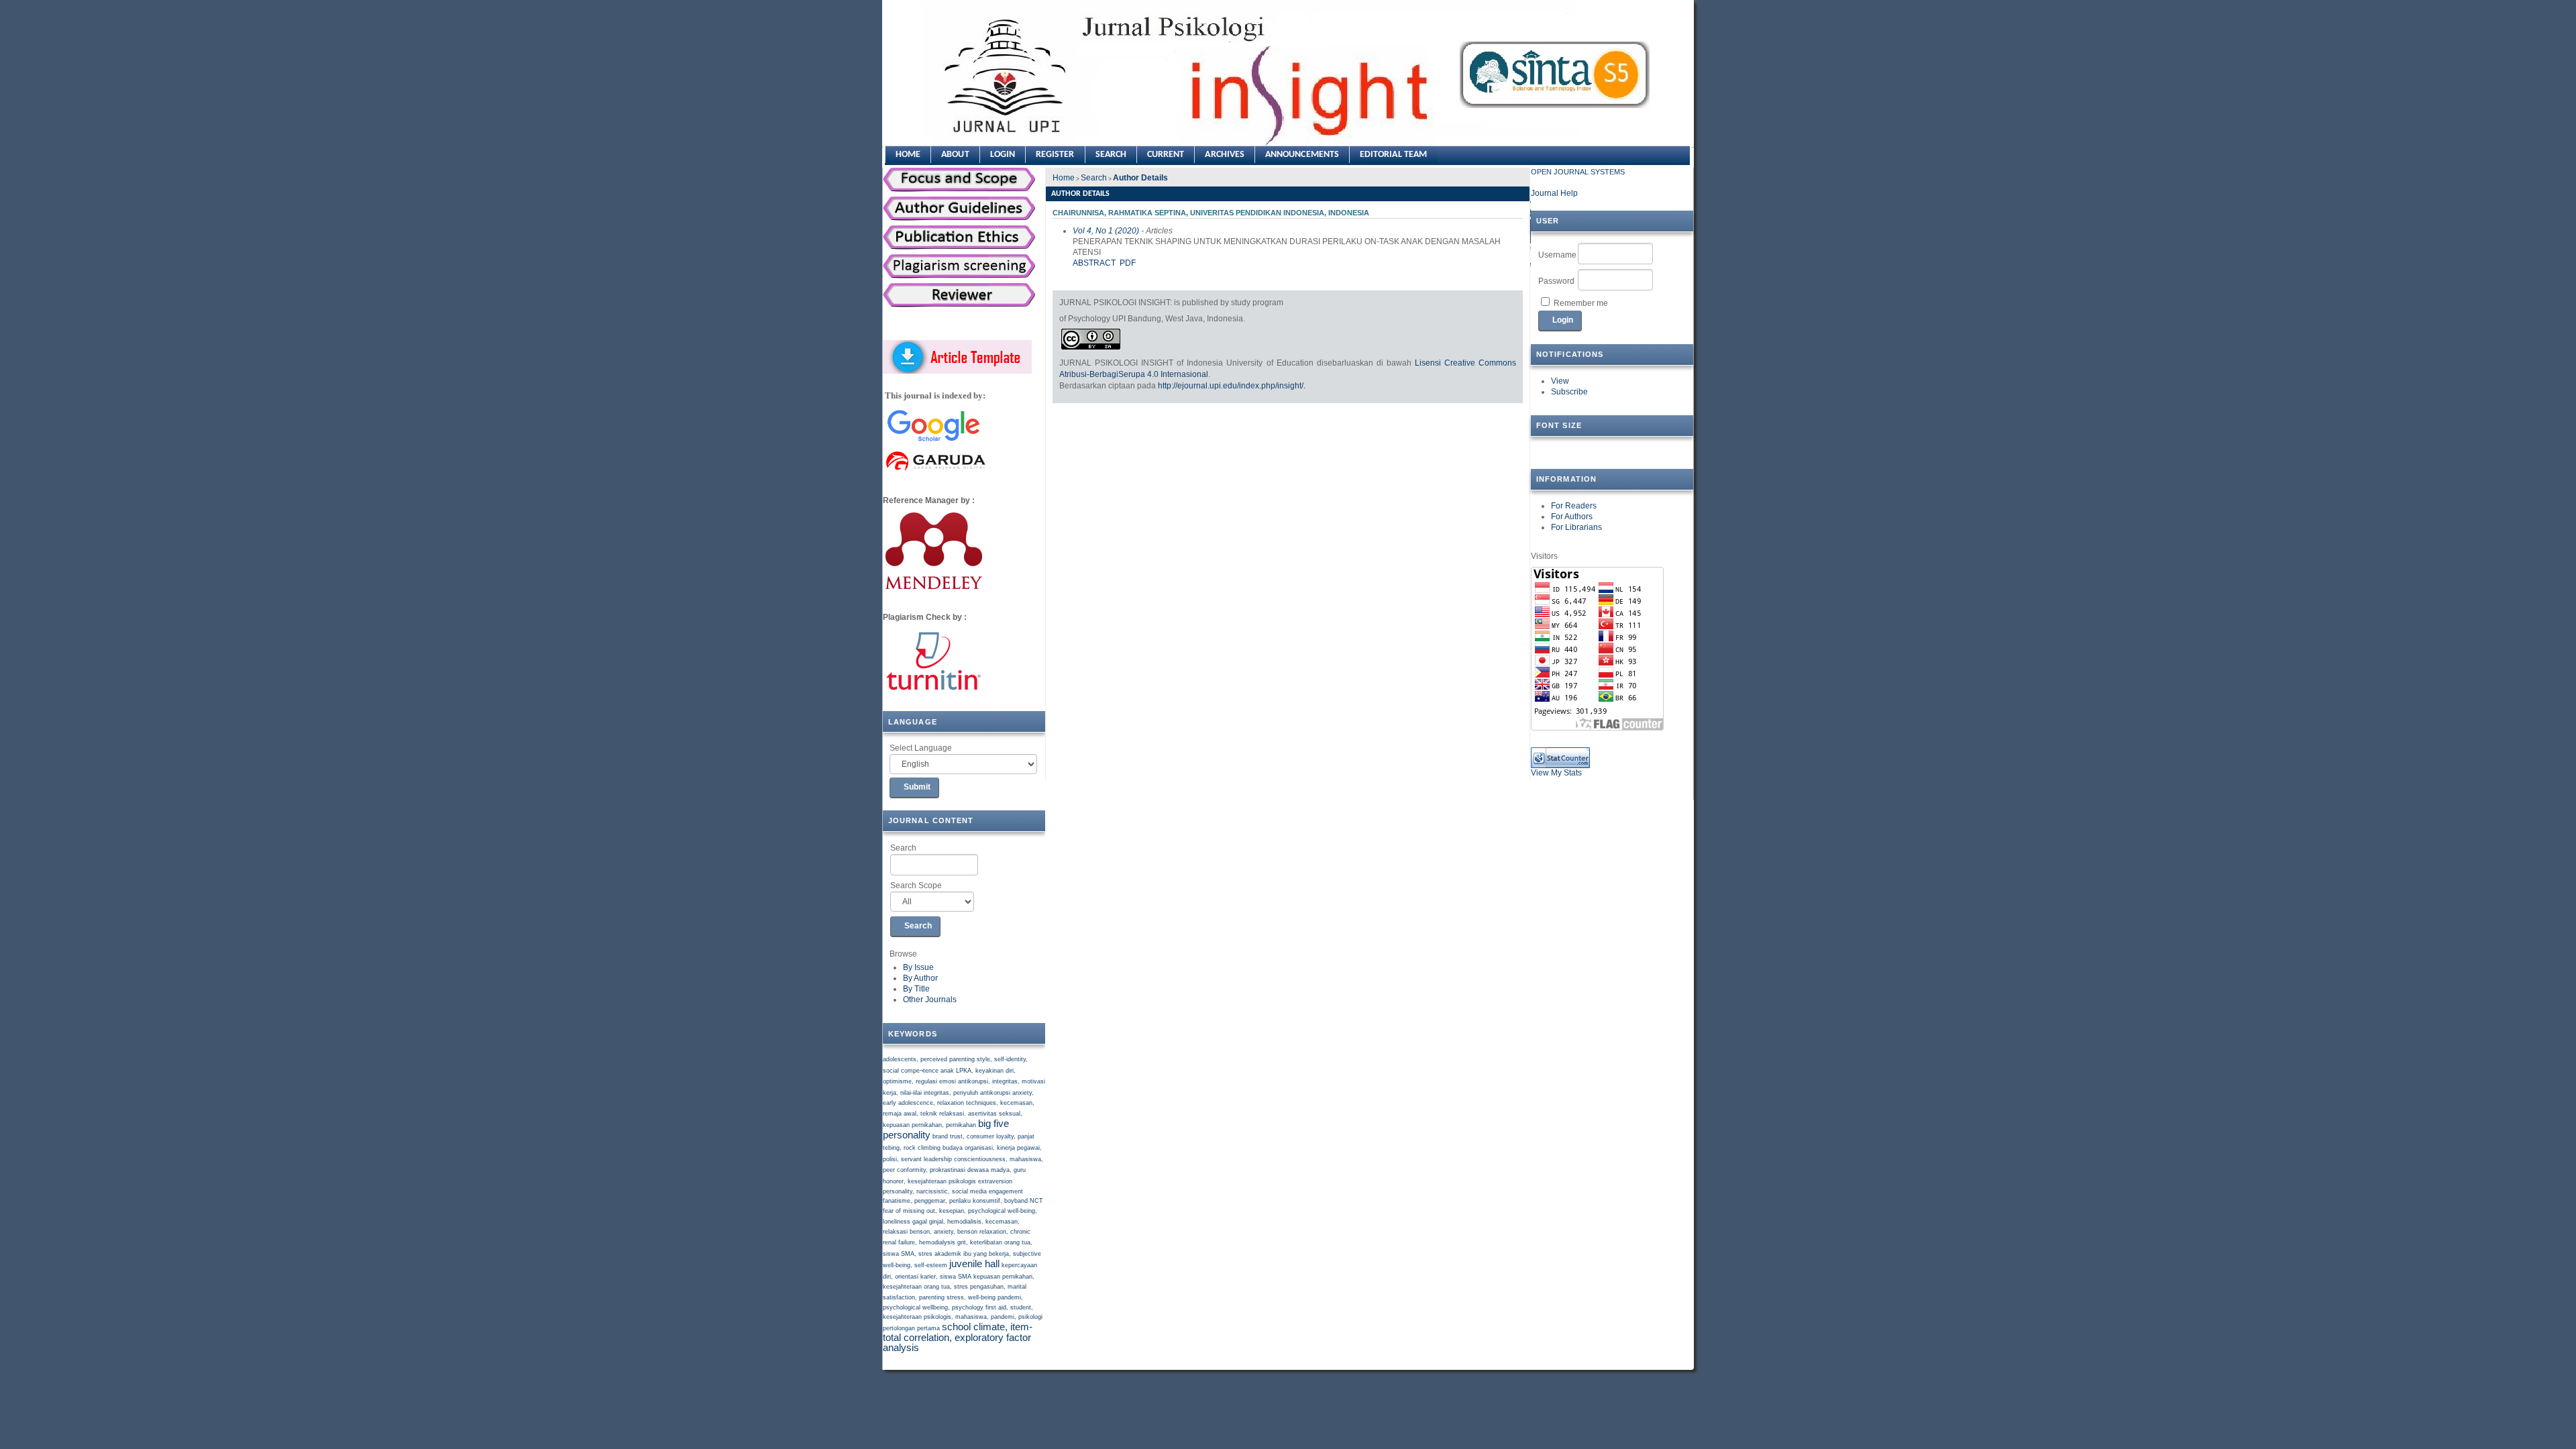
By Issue (918, 967)
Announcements (1302, 155)
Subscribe (1569, 392)
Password (1556, 281)
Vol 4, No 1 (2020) (1106, 231)
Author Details (1140, 178)
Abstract (1094, 263)
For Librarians (1576, 527)
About (955, 155)
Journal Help (1554, 193)
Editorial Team (1393, 155)
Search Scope (916, 885)
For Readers (1574, 506)
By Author (920, 978)
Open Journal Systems (1578, 172)
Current (1166, 155)
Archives (1225, 155)
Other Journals (930, 1000)
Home (908, 155)
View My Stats (1556, 773)
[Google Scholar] (933, 442)
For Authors (1572, 517)
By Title (916, 989)
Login (1003, 155)
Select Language (921, 748)
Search (903, 848)
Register (1055, 155)
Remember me (1581, 303)
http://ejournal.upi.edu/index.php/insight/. (1232, 386)
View (1560, 381)
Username (1557, 255)
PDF (1128, 263)
